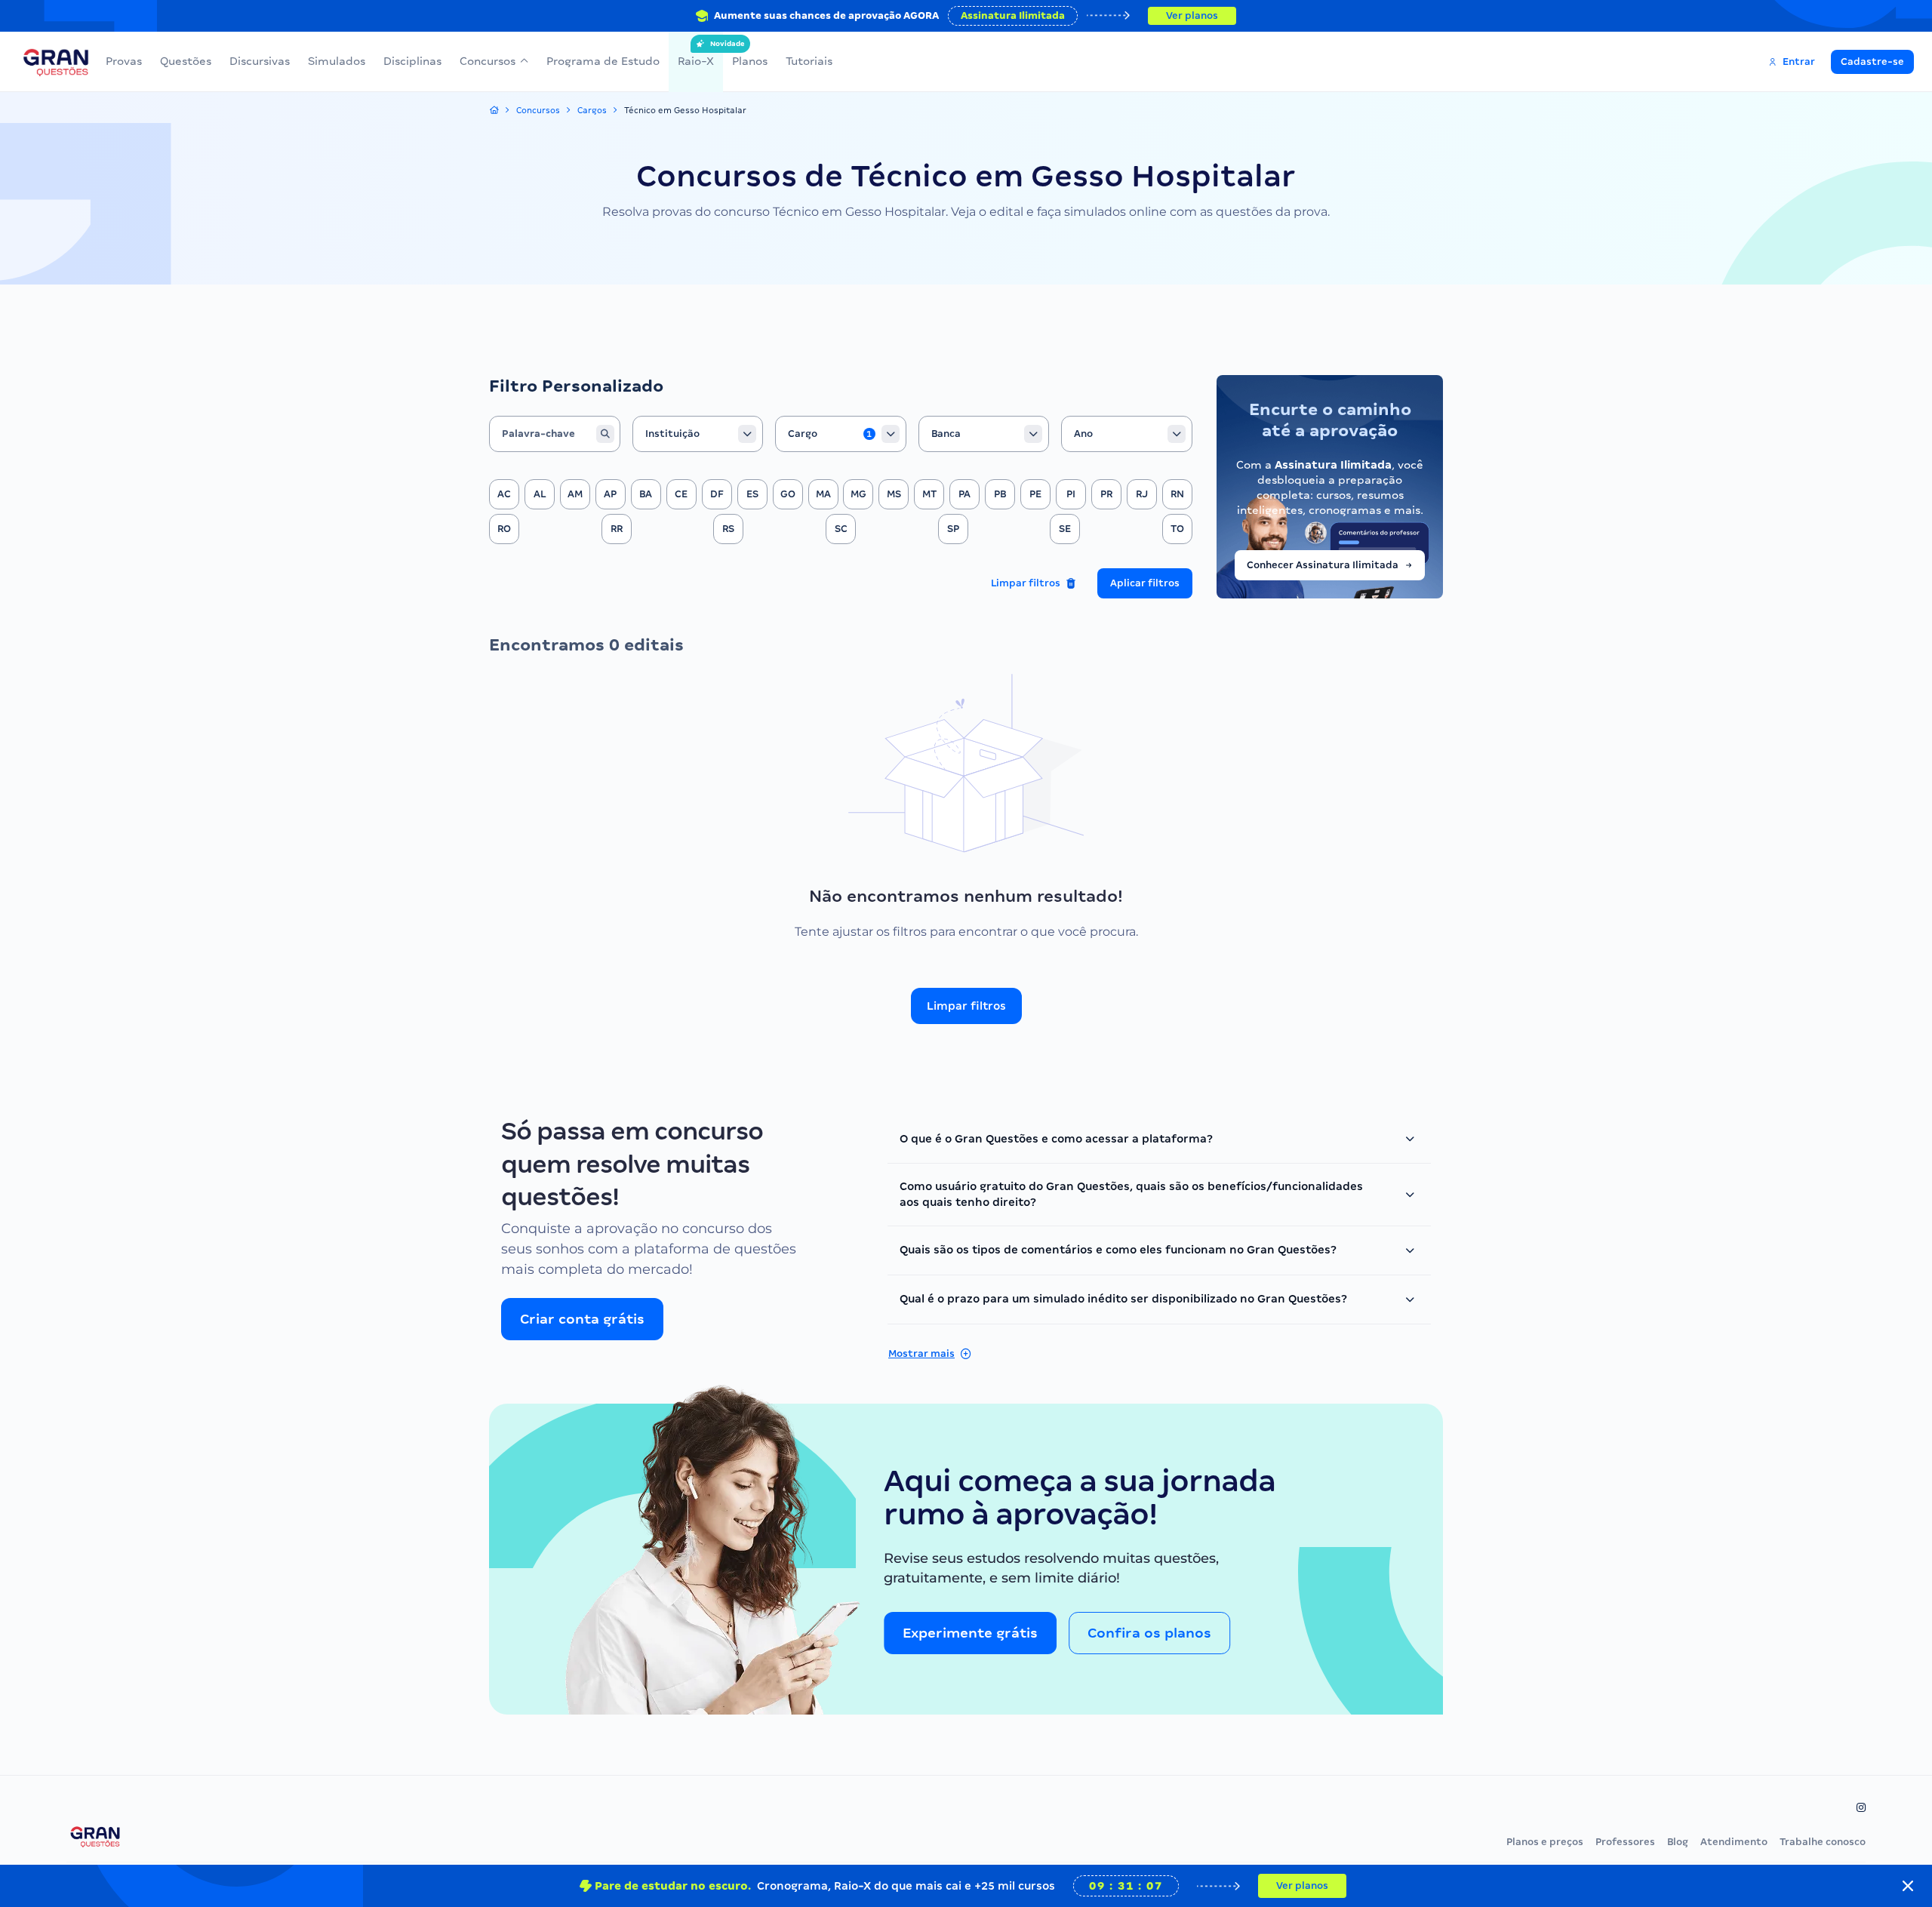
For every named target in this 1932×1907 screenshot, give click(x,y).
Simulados (337, 61)
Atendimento (1734, 1842)
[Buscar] (605, 434)
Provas (124, 61)
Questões (186, 61)
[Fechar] (1908, 1886)
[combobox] (698, 434)
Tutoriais (809, 61)
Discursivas (260, 61)
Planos (750, 61)
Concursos (488, 61)
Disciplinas (412, 61)
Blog (1678, 1842)
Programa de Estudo (603, 61)
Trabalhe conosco (1823, 1842)
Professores (1625, 1842)
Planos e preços (1545, 1842)
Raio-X (696, 54)
